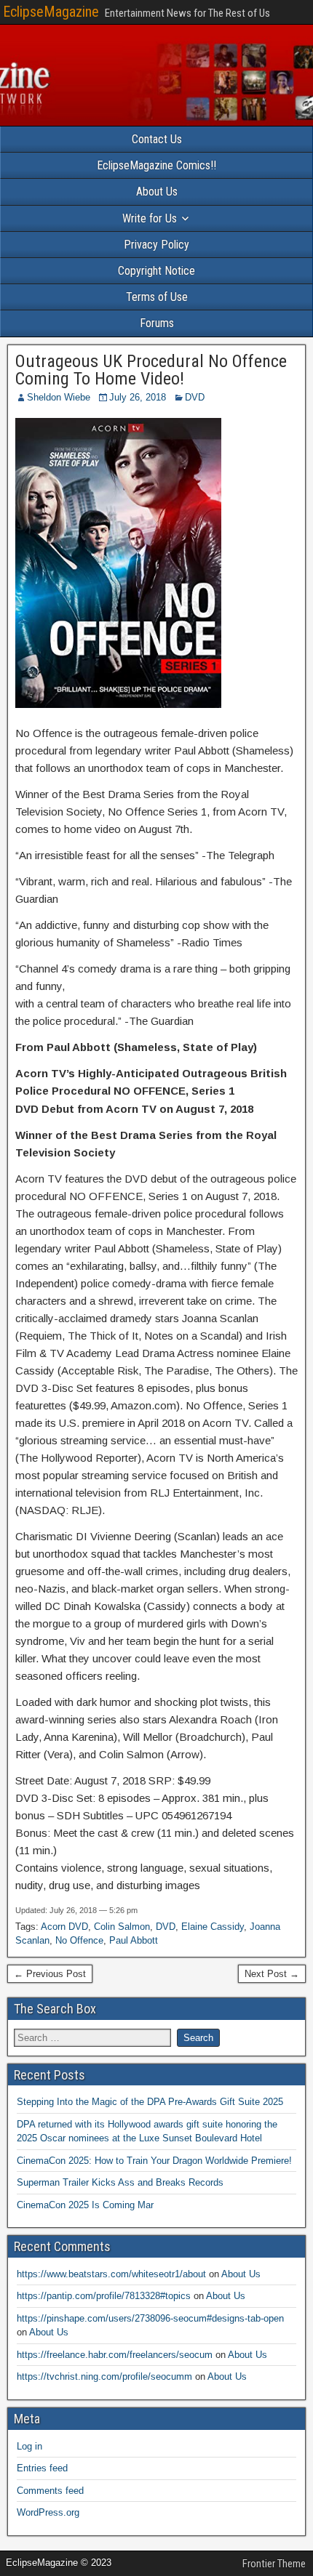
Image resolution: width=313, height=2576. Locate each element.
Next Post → (272, 1974)
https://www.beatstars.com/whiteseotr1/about (111, 2274)
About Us (157, 192)
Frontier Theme (274, 2564)
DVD (195, 397)
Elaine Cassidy (213, 1927)
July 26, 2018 (138, 397)
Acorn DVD (64, 1927)
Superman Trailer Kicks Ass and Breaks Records (120, 2182)
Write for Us (150, 218)
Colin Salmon (122, 1927)
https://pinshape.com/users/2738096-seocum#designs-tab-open (150, 2318)
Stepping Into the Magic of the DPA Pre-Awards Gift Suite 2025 (150, 2102)
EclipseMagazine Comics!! (156, 165)
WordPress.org (48, 2512)
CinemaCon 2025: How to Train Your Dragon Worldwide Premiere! (154, 2161)
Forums (157, 323)
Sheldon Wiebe (59, 397)
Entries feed (42, 2468)
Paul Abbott (134, 1940)
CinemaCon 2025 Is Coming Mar (85, 2205)
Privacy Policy (156, 245)
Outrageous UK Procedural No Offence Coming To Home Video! (151, 370)
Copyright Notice (156, 271)
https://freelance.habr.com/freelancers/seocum (115, 2355)
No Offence (79, 1940)
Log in (29, 2446)
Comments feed (50, 2491)
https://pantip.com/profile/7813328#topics (104, 2296)
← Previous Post (50, 1974)
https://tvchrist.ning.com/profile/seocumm (104, 2376)
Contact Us (157, 139)
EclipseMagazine (51, 12)
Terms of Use (157, 297)
